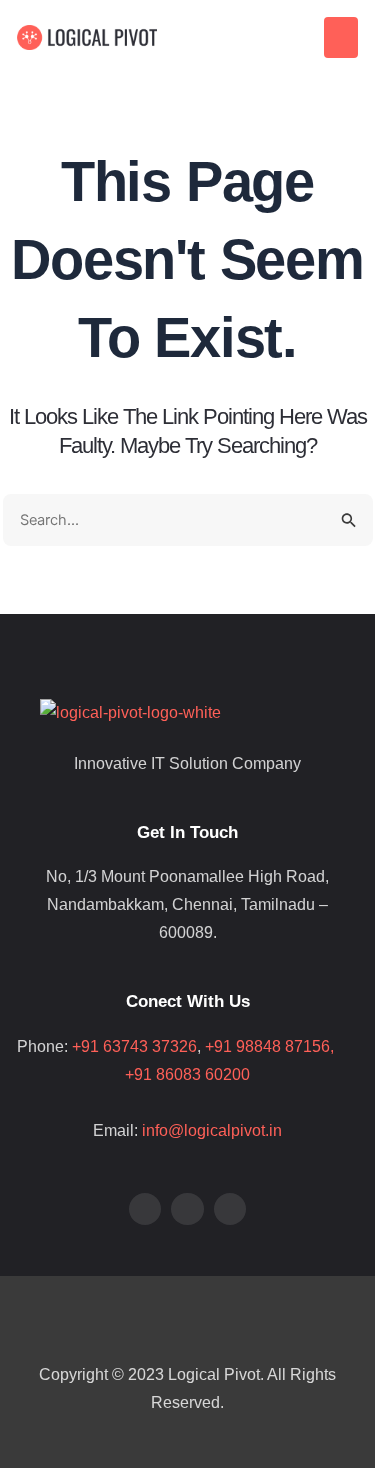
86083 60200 (203, 1074)
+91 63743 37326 (134, 1046)
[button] (341, 37)
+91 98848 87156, (281, 1046)
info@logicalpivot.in (212, 1130)
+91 (140, 1074)
